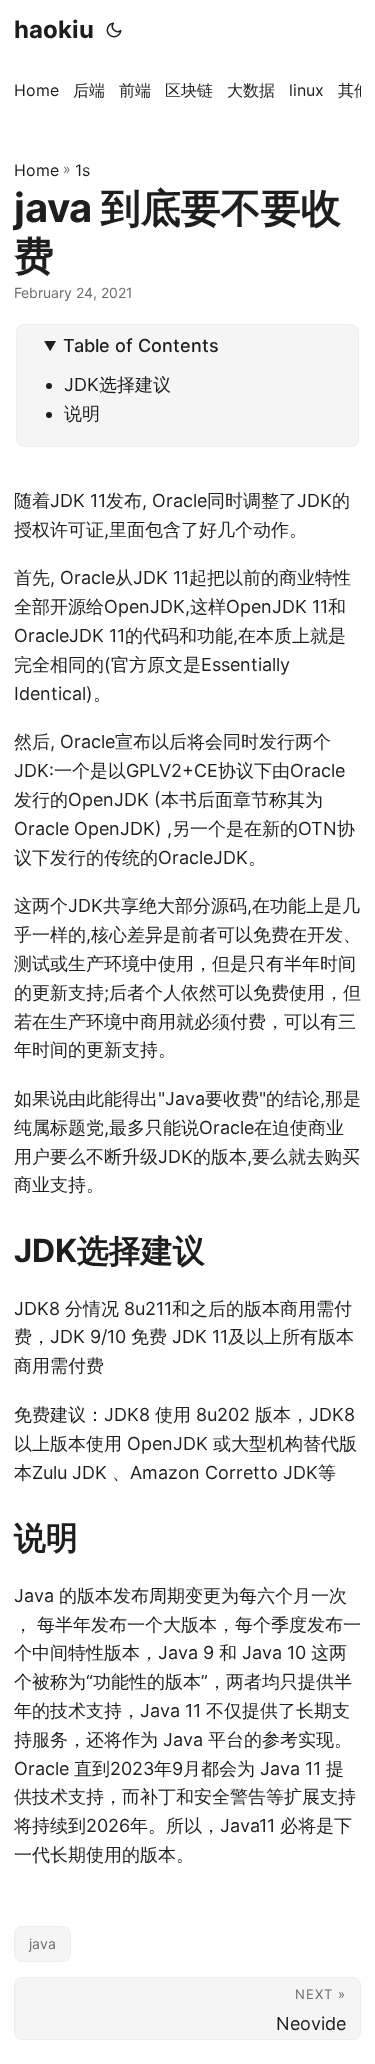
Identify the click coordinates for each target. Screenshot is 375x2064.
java (42, 1943)
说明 (82, 413)
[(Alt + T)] (114, 30)
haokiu (54, 29)
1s (82, 170)
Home (36, 170)
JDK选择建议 (117, 384)
